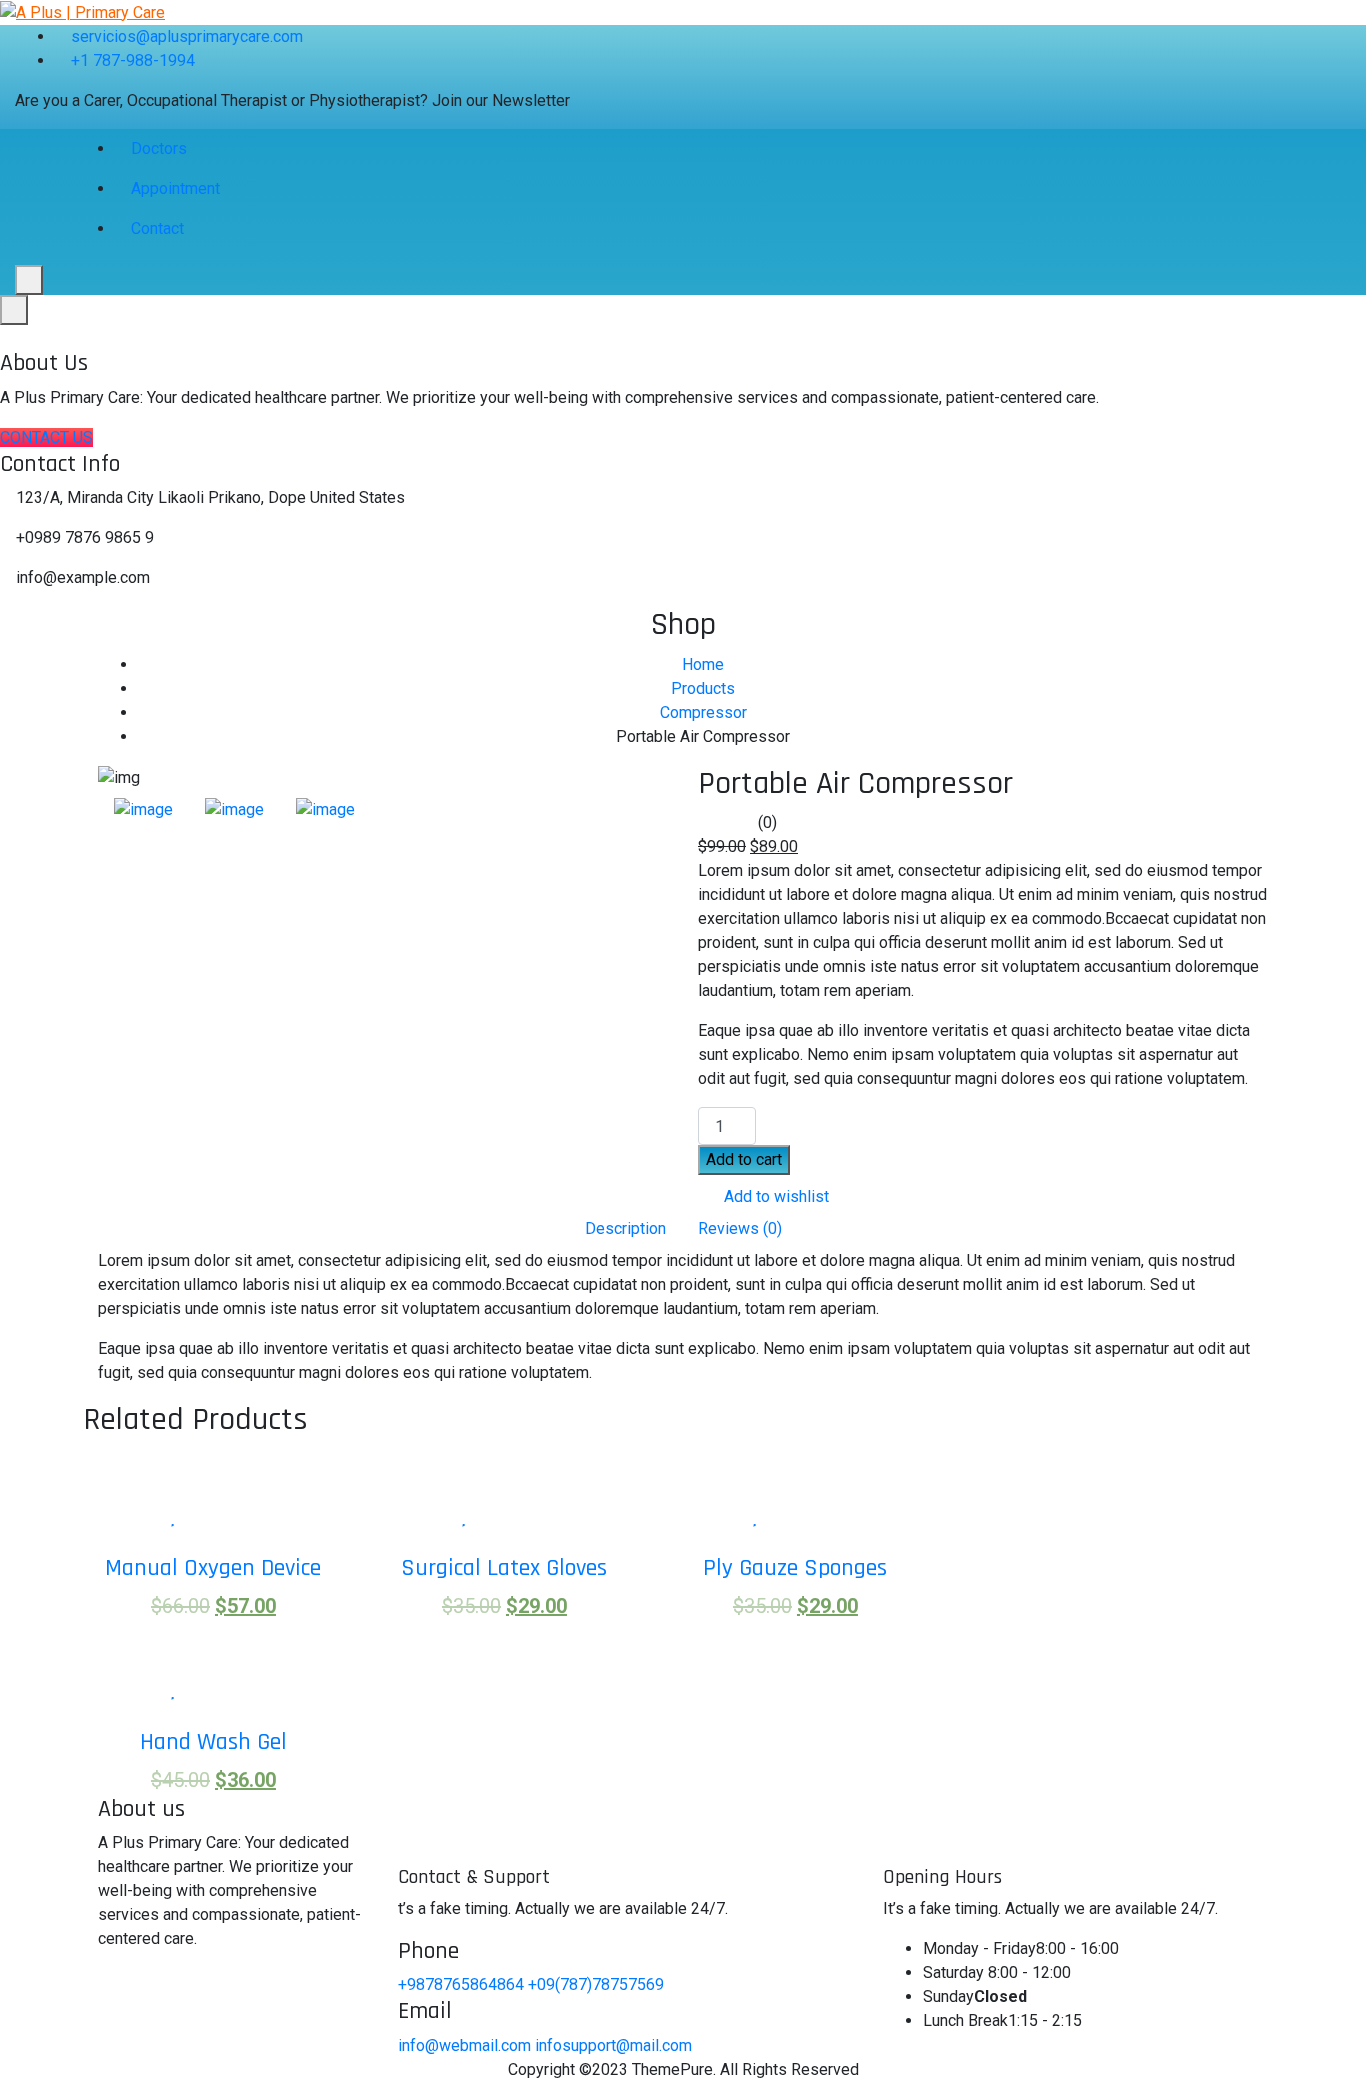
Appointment (175, 188)
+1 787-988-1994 (133, 60)
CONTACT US (46, 437)
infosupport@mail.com (613, 2045)
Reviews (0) (740, 1228)
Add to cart (744, 1159)
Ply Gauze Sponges (795, 1568)
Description (625, 1228)
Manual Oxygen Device (213, 1568)
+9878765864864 (463, 1984)
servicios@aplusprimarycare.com (187, 36)
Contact (157, 228)
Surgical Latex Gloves (504, 1568)
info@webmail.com (464, 2045)
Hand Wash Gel (213, 1742)
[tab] (143, 810)
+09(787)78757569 (596, 1984)
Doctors (159, 148)
